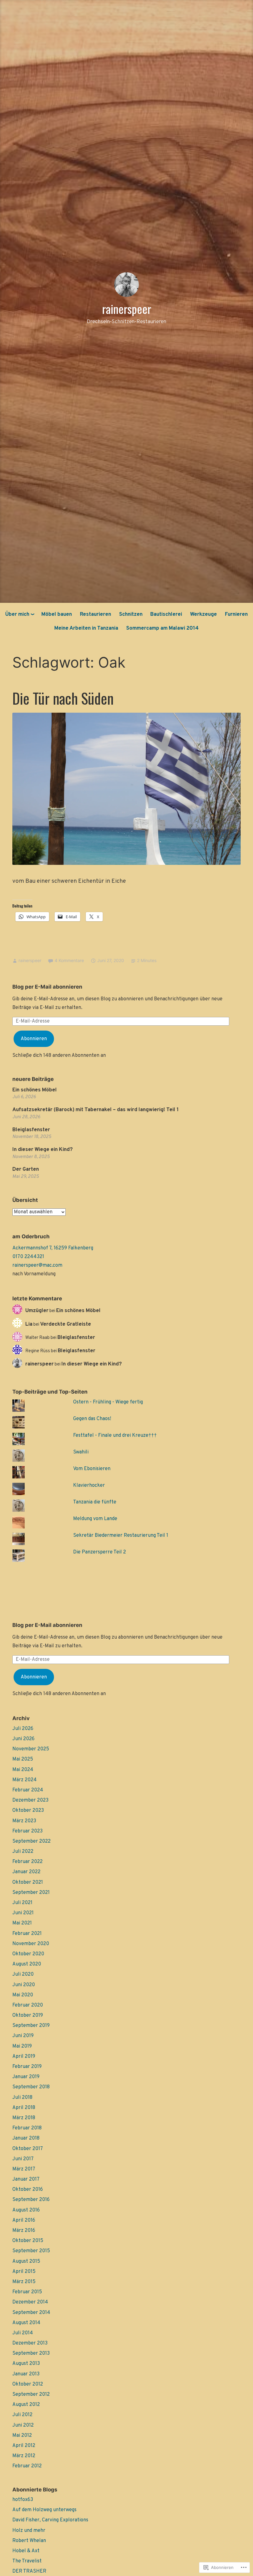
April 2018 (24, 2108)
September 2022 (31, 1841)
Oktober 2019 (28, 2015)
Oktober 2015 (28, 2241)
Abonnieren (34, 1039)
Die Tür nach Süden (63, 698)
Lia (29, 1324)
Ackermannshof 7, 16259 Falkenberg (53, 1248)
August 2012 (26, 2405)
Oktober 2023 (28, 1811)
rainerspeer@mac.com (37, 1265)
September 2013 (31, 2353)
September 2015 (31, 2251)
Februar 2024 (28, 1790)
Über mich (17, 615)
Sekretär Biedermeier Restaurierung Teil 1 (121, 1536)
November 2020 (31, 1944)
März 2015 (24, 2282)
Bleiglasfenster (31, 1130)
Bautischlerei (166, 615)
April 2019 (24, 2057)
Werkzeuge (203, 615)
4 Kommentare (69, 960)
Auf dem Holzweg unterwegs (44, 2510)
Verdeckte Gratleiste (66, 1324)
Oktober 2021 (28, 1882)
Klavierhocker (89, 1486)
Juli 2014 (23, 2333)
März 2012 (24, 2456)
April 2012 (24, 2446)
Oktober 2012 (28, 2384)
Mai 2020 (23, 1995)
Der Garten (26, 1169)
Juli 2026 (23, 1729)
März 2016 (24, 2231)
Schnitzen (131, 615)
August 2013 (26, 2364)
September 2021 (31, 1893)
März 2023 (24, 1821)
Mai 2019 (22, 2046)
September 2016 (31, 2200)
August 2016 (26, 2210)
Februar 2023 (27, 1831)
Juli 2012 (22, 2415)
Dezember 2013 (30, 2343)
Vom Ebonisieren (92, 1469)
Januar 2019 (26, 2077)
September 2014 (31, 2313)
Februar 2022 (27, 1862)
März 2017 (24, 2169)
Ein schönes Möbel (35, 1090)
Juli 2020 (23, 1974)
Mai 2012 (22, 2436)
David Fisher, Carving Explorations (50, 2520)
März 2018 (24, 2118)
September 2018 (31, 2087)
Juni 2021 (23, 1913)
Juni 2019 (23, 2036)
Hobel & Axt (26, 2551)
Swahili (81, 1452)
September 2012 (31, 2395)
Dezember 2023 (30, 1800)
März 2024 (25, 1780)
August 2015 (26, 2261)
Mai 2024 (23, 1770)
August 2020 (27, 1964)
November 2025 (31, 1749)
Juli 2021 (22, 1903)
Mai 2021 (22, 1923)
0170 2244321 (28, 1257)
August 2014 (26, 2323)
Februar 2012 (27, 2466)
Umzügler (37, 1311)
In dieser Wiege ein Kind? (43, 1150)
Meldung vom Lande (95, 1519)
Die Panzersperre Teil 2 (100, 1552)
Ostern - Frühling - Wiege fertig (108, 1402)
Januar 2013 (26, 2374)
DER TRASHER (29, 2571)
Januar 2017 (26, 2179)
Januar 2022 (26, 1872)
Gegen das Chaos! (92, 1419)
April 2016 (24, 2220)
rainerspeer (127, 309)
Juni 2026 (23, 1739)
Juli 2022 (23, 1852)
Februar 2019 (27, 2067)
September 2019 (31, 2026)
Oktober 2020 (28, 1954)
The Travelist (27, 2561)
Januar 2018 (26, 2138)
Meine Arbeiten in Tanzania (86, 628)
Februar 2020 (28, 2005)
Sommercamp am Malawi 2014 (162, 628)
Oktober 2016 (28, 2190)
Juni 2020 (24, 1985)
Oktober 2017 (28, 2149)
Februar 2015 (27, 2292)
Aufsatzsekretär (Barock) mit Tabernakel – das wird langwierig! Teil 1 (95, 1110)
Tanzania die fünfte (95, 1502)
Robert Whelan (29, 2541)
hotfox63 (23, 2500)
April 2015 (24, 2272)
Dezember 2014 (30, 2302)
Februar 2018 (27, 2128)
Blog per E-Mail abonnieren (47, 987)
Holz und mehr (29, 2531)
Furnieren (236, 615)
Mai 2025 (23, 1759)
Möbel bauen (57, 615)
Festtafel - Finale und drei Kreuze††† (115, 1436)
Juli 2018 (22, 2098)
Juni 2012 (23, 2425)
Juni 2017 (23, 2159)
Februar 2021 (27, 1934)
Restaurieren (95, 615)
